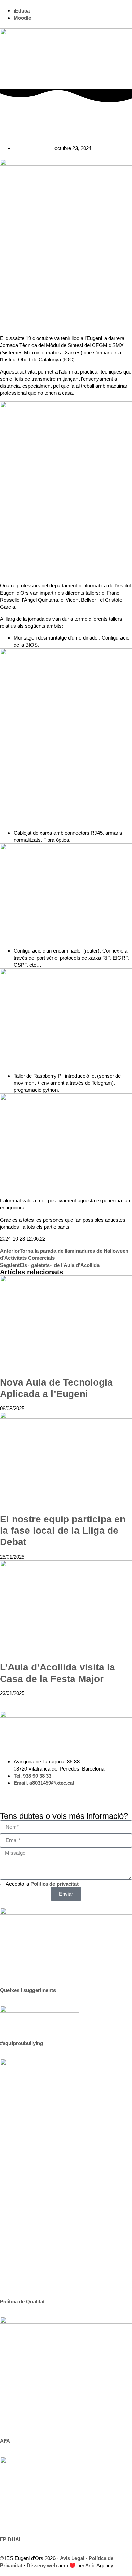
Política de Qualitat (22, 2301)
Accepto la (42, 1884)
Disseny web (42, 2565)
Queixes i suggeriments (28, 1990)
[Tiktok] (63, 1795)
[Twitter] (27, 1795)
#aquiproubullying (21, 2043)
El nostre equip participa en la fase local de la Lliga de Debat (63, 1531)
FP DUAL (11, 2539)
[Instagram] (8, 1795)
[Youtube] (45, 1795)
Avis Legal (72, 2558)
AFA (5, 2441)
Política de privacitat (54, 1884)
